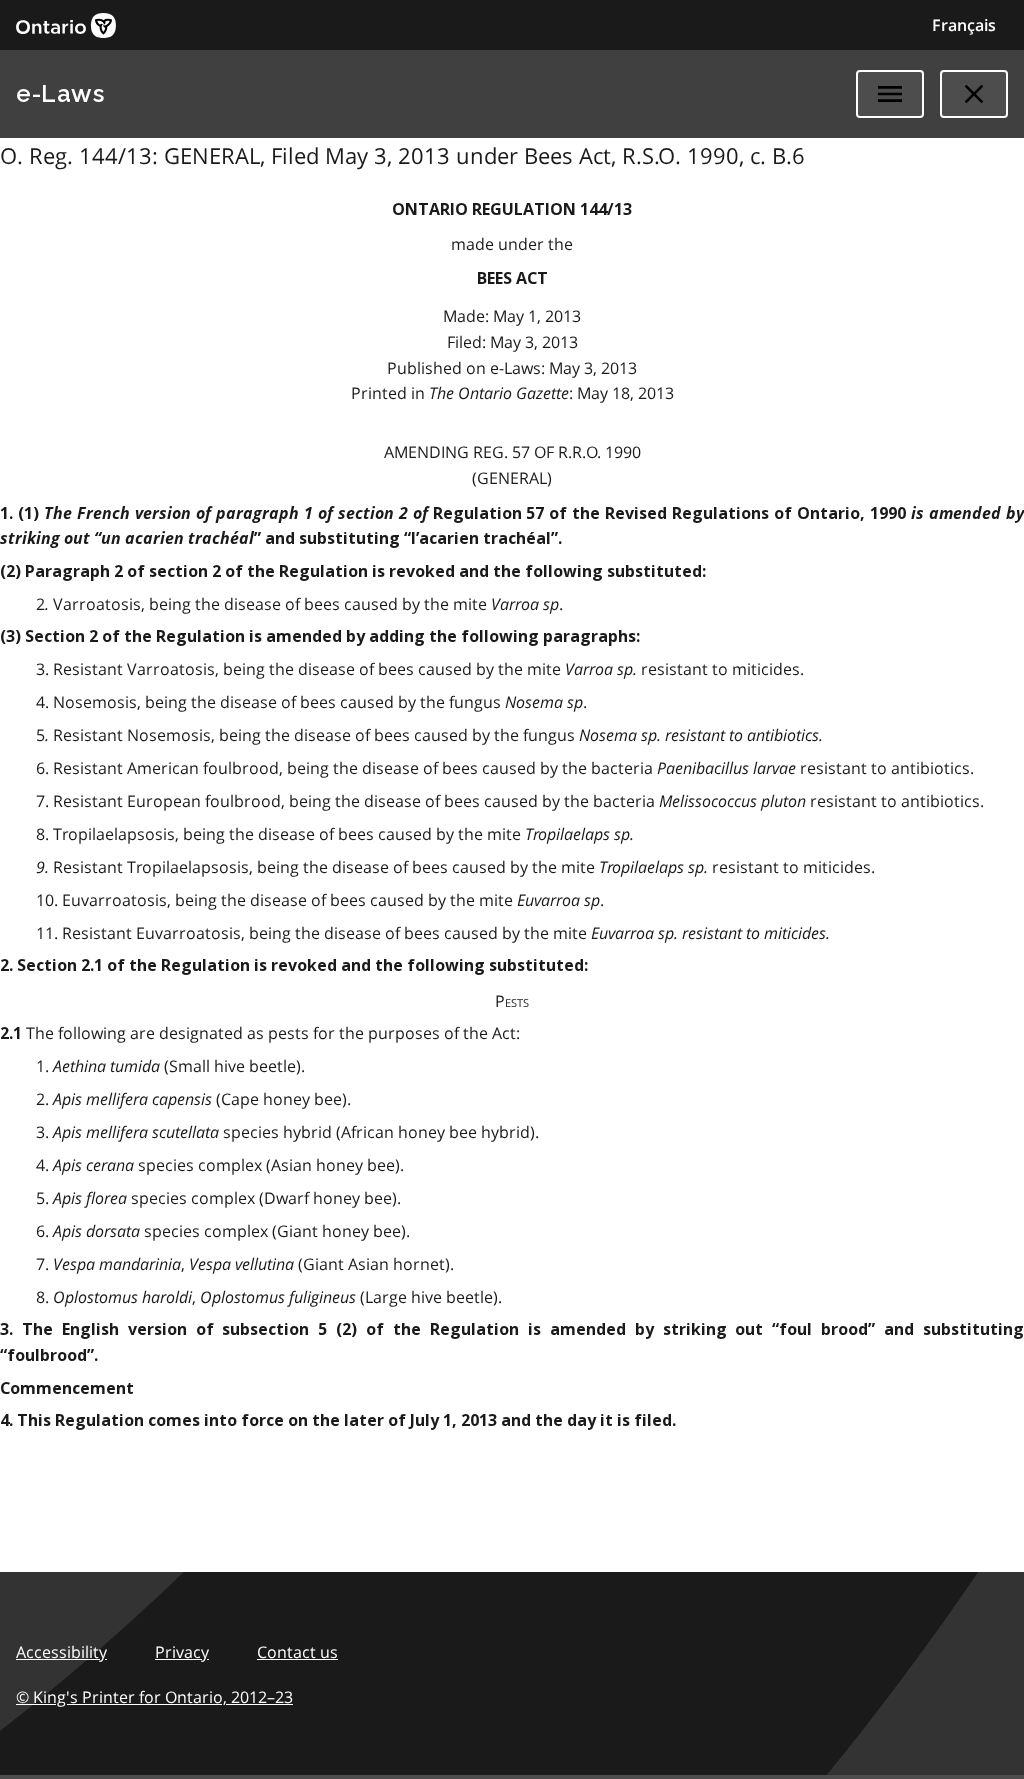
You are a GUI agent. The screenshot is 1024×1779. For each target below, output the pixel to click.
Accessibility (61, 1652)
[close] (974, 94)
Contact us (297, 1652)
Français (964, 25)
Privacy (182, 1652)
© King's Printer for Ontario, (154, 1697)
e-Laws (60, 93)
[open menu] (890, 94)
